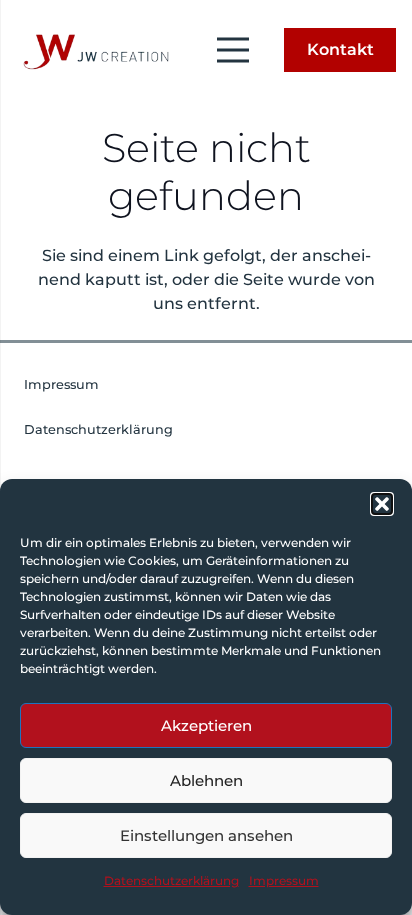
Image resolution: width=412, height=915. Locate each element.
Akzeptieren (206, 725)
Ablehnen (206, 780)
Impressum (284, 880)
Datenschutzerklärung (171, 880)
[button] (382, 504)
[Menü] (233, 50)
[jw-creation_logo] (93, 50)
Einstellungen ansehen (206, 835)
